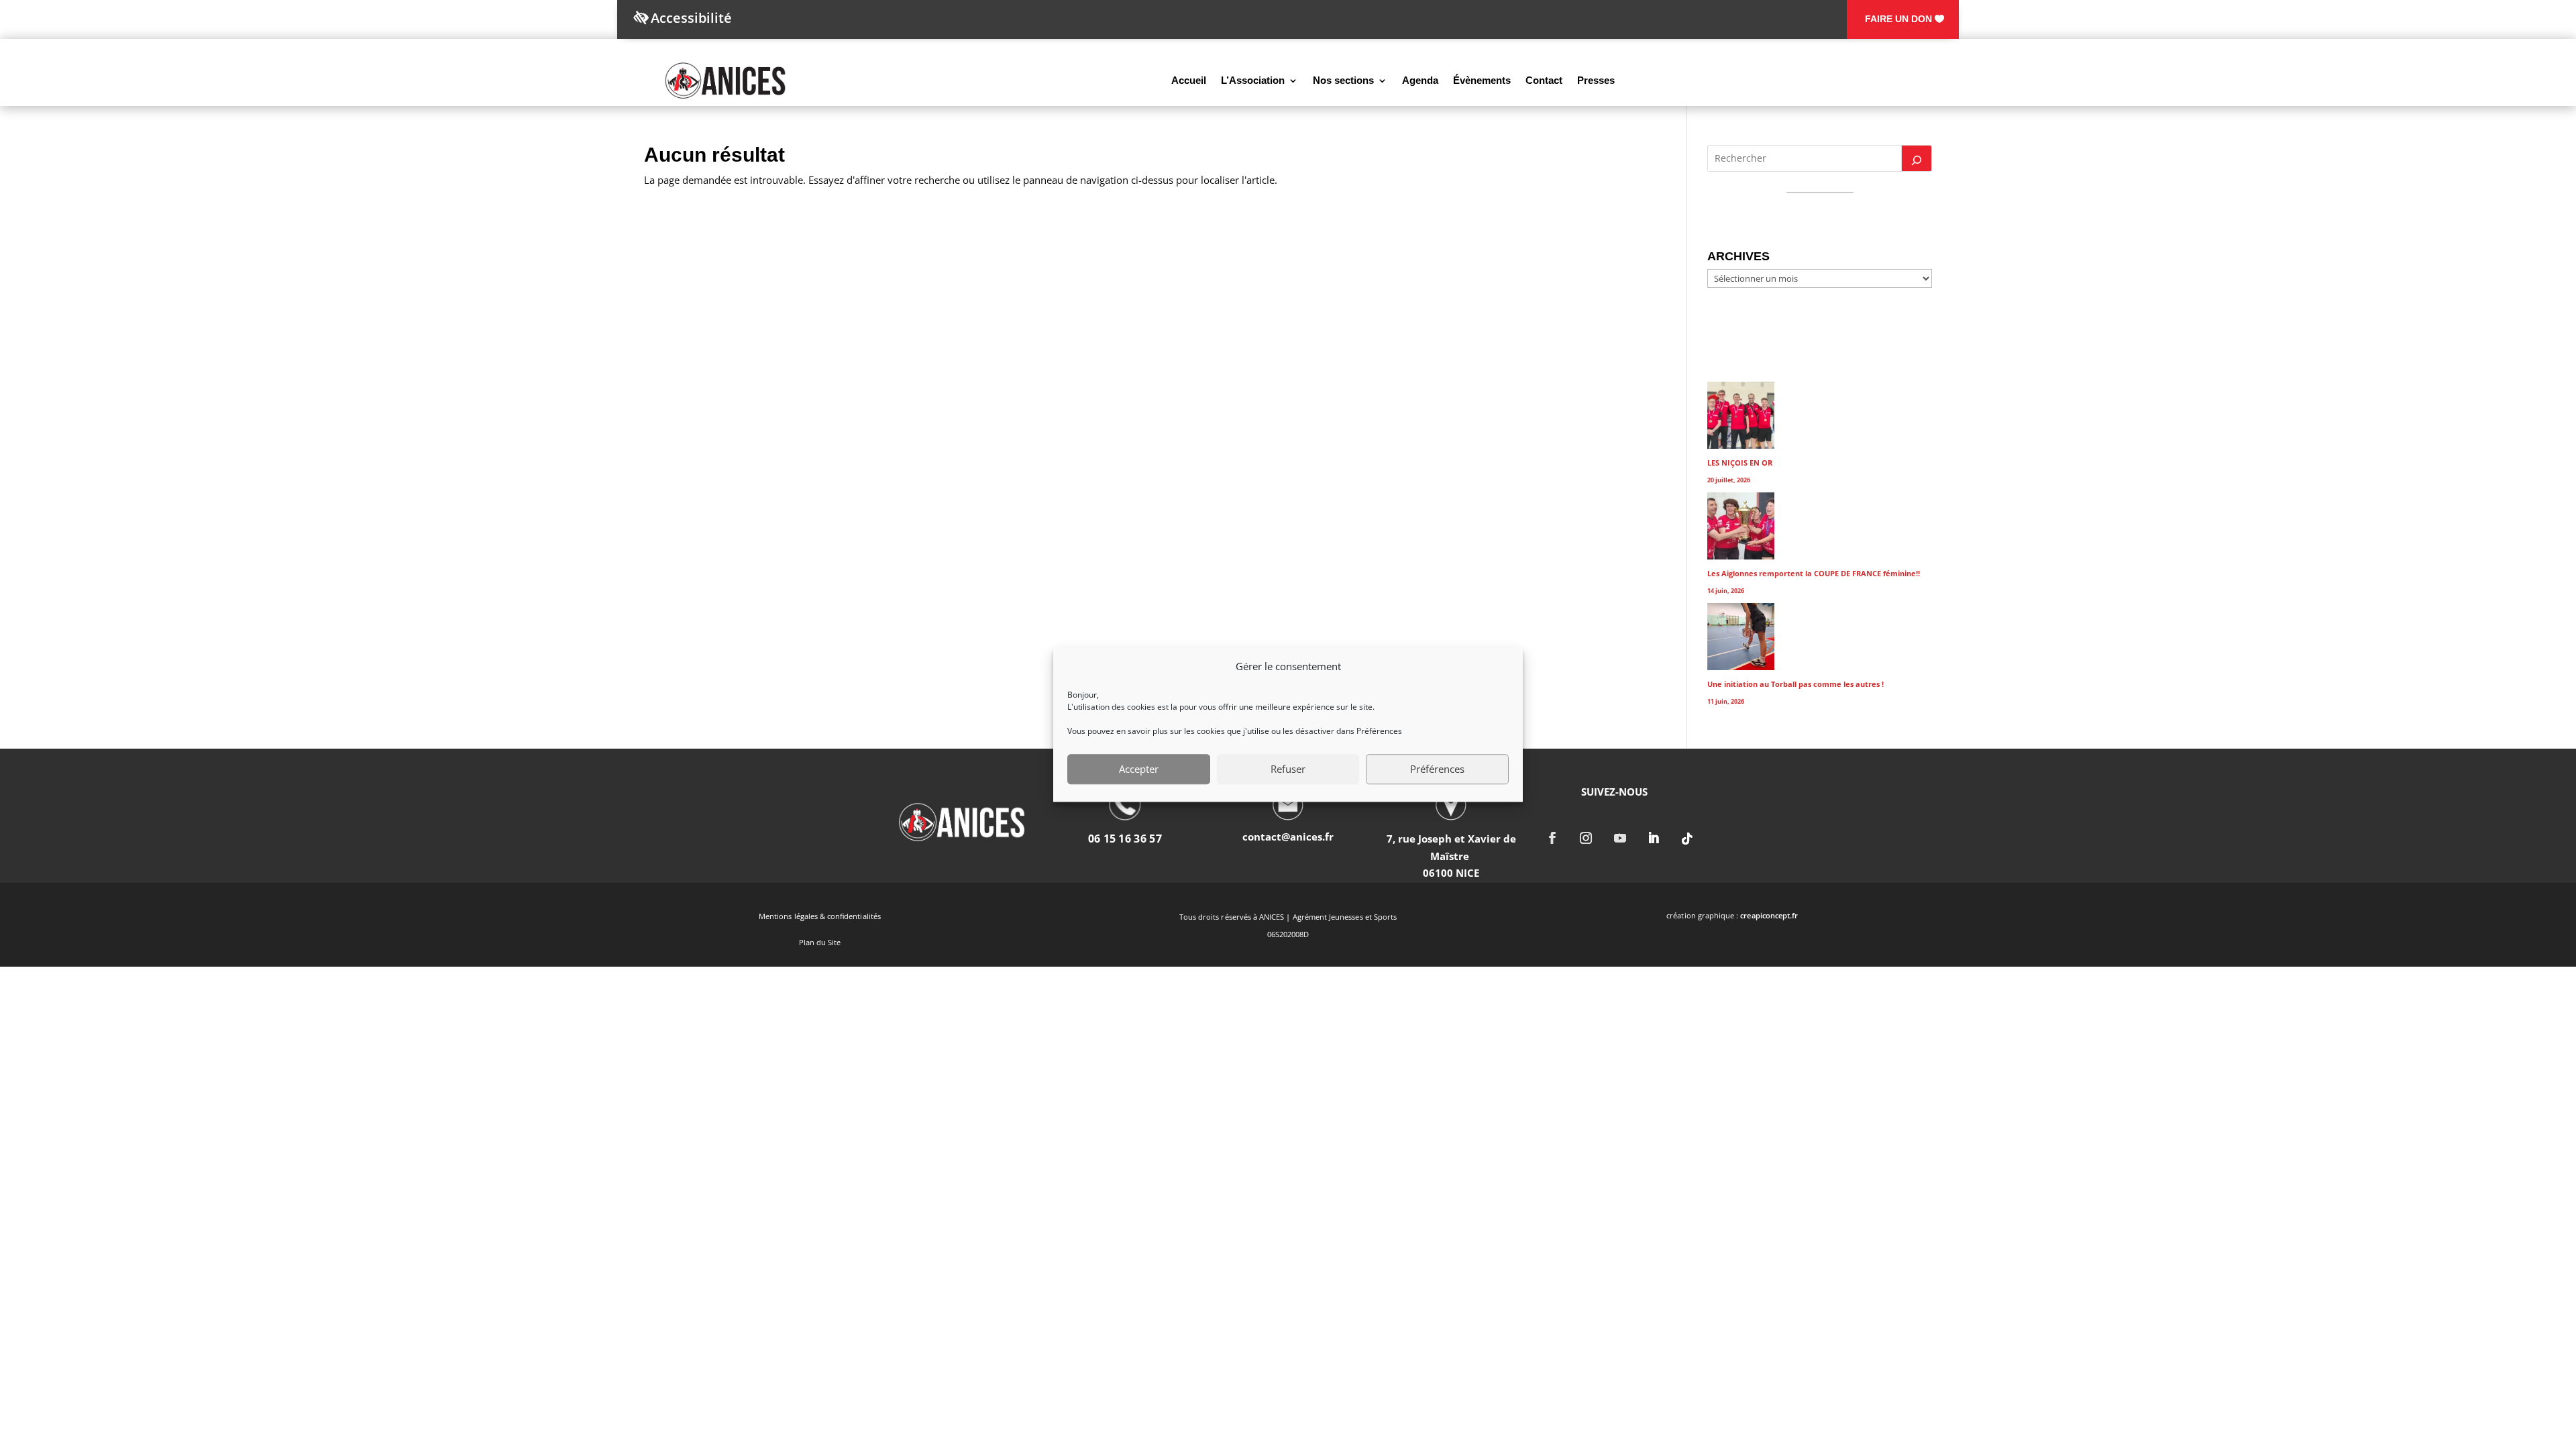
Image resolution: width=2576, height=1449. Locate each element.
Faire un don (1898, 19)
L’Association (1253, 80)
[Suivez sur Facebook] (1552, 838)
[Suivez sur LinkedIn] (1654, 838)
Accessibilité (691, 18)
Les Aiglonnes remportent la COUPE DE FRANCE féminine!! (1814, 573)
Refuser (1288, 769)
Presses (1596, 80)
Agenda (1420, 80)
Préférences (1437, 769)
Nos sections (1343, 80)
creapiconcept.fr (1769, 915)
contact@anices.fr (1288, 837)
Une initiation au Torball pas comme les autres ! (1795, 684)
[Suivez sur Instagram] (1587, 838)
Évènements (1482, 80)
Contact (1544, 80)
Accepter (1139, 769)
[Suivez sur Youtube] (1620, 838)
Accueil (1189, 80)
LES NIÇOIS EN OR (1740, 463)
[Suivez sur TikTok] (1688, 838)
